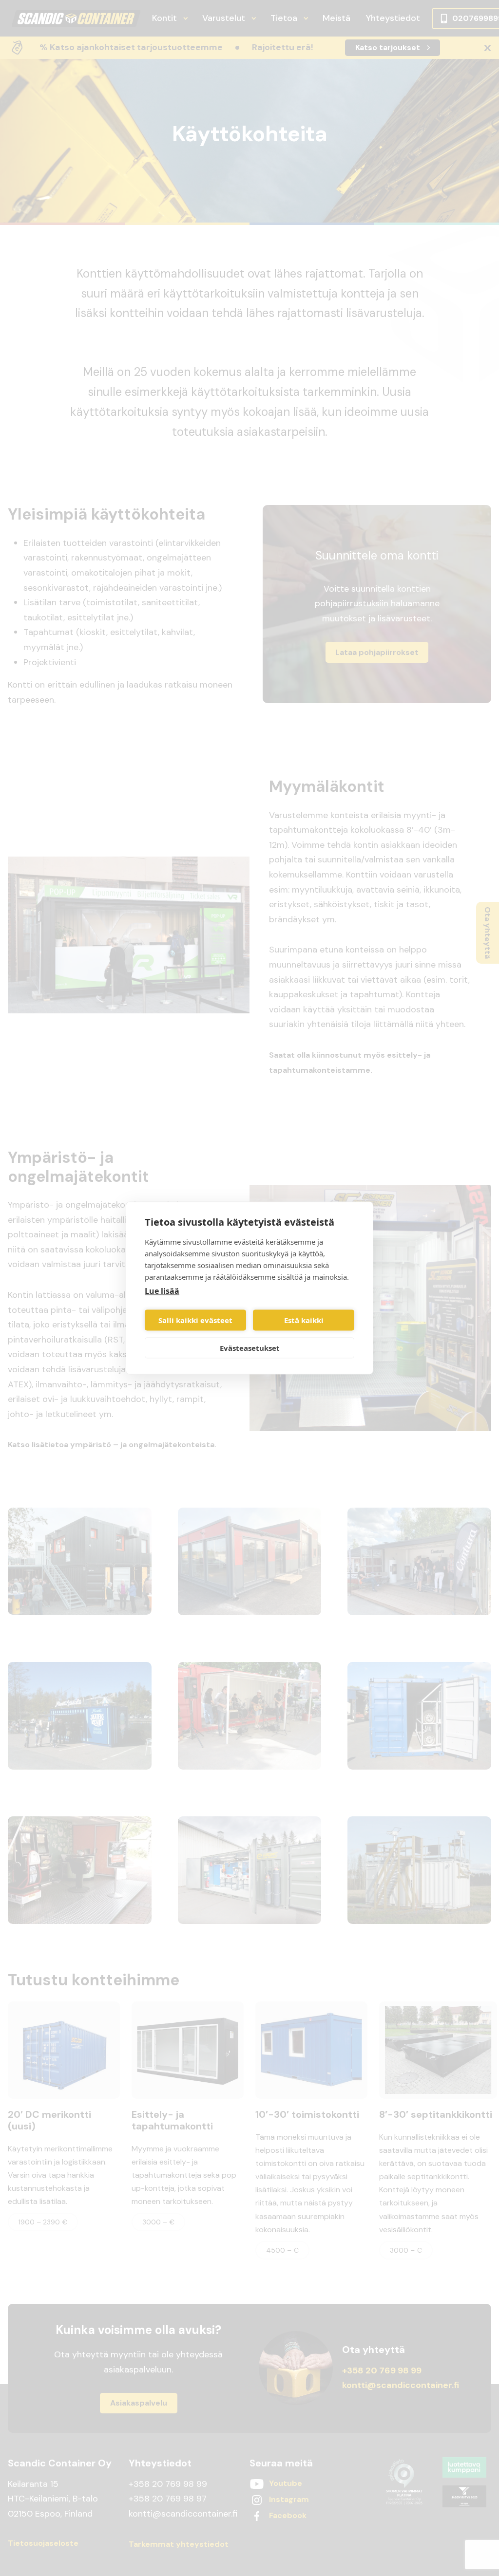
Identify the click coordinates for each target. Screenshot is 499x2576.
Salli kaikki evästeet (195, 1320)
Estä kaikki (304, 1320)
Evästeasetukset (250, 1348)
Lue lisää (162, 1291)
